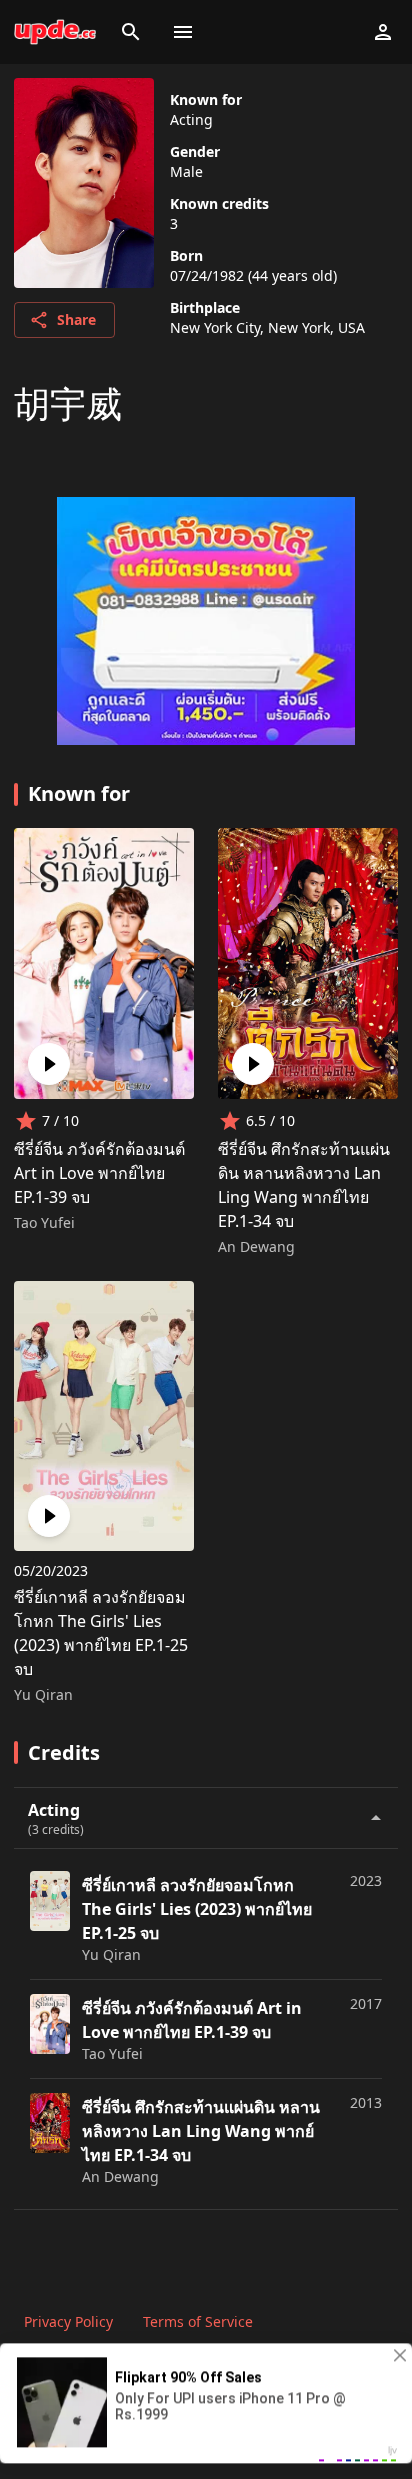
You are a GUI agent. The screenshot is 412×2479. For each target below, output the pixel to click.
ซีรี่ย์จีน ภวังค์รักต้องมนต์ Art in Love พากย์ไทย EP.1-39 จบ (99, 1173)
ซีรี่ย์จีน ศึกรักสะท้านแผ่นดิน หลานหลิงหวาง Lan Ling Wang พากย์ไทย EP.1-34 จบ (304, 1185)
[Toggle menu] (183, 32)
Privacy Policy (68, 2321)
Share (76, 319)
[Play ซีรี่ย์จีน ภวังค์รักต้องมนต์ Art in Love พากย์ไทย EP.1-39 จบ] (49, 1064)
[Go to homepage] (55, 32)
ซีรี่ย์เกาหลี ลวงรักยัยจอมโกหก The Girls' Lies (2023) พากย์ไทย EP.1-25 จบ (101, 1633)
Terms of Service (198, 2321)
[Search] (131, 32)
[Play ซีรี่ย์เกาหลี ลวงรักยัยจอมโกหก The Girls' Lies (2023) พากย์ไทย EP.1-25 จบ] (49, 1516)
